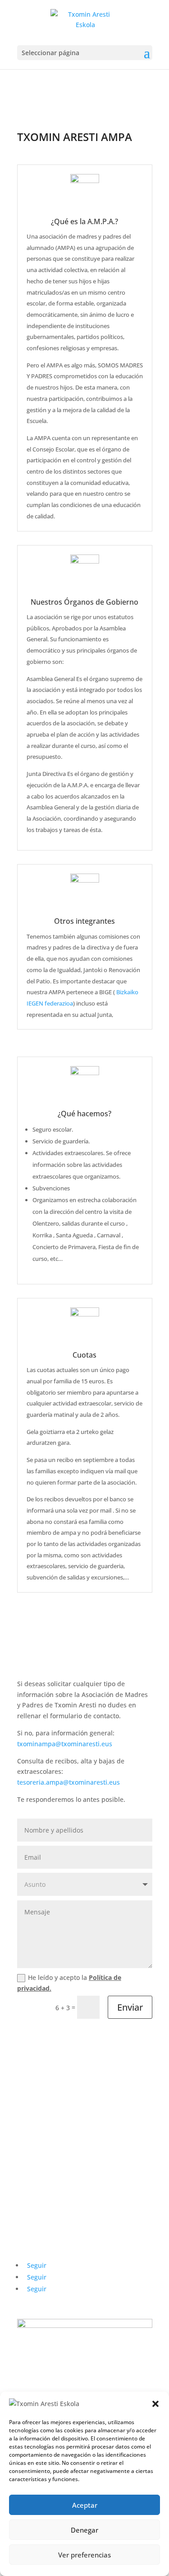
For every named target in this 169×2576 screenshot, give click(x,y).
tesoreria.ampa (69, 1782)
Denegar (84, 2530)
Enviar (130, 2007)
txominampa (65, 1744)
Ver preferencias (84, 2555)
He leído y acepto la (69, 1983)
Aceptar (85, 2505)
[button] (155, 2404)
